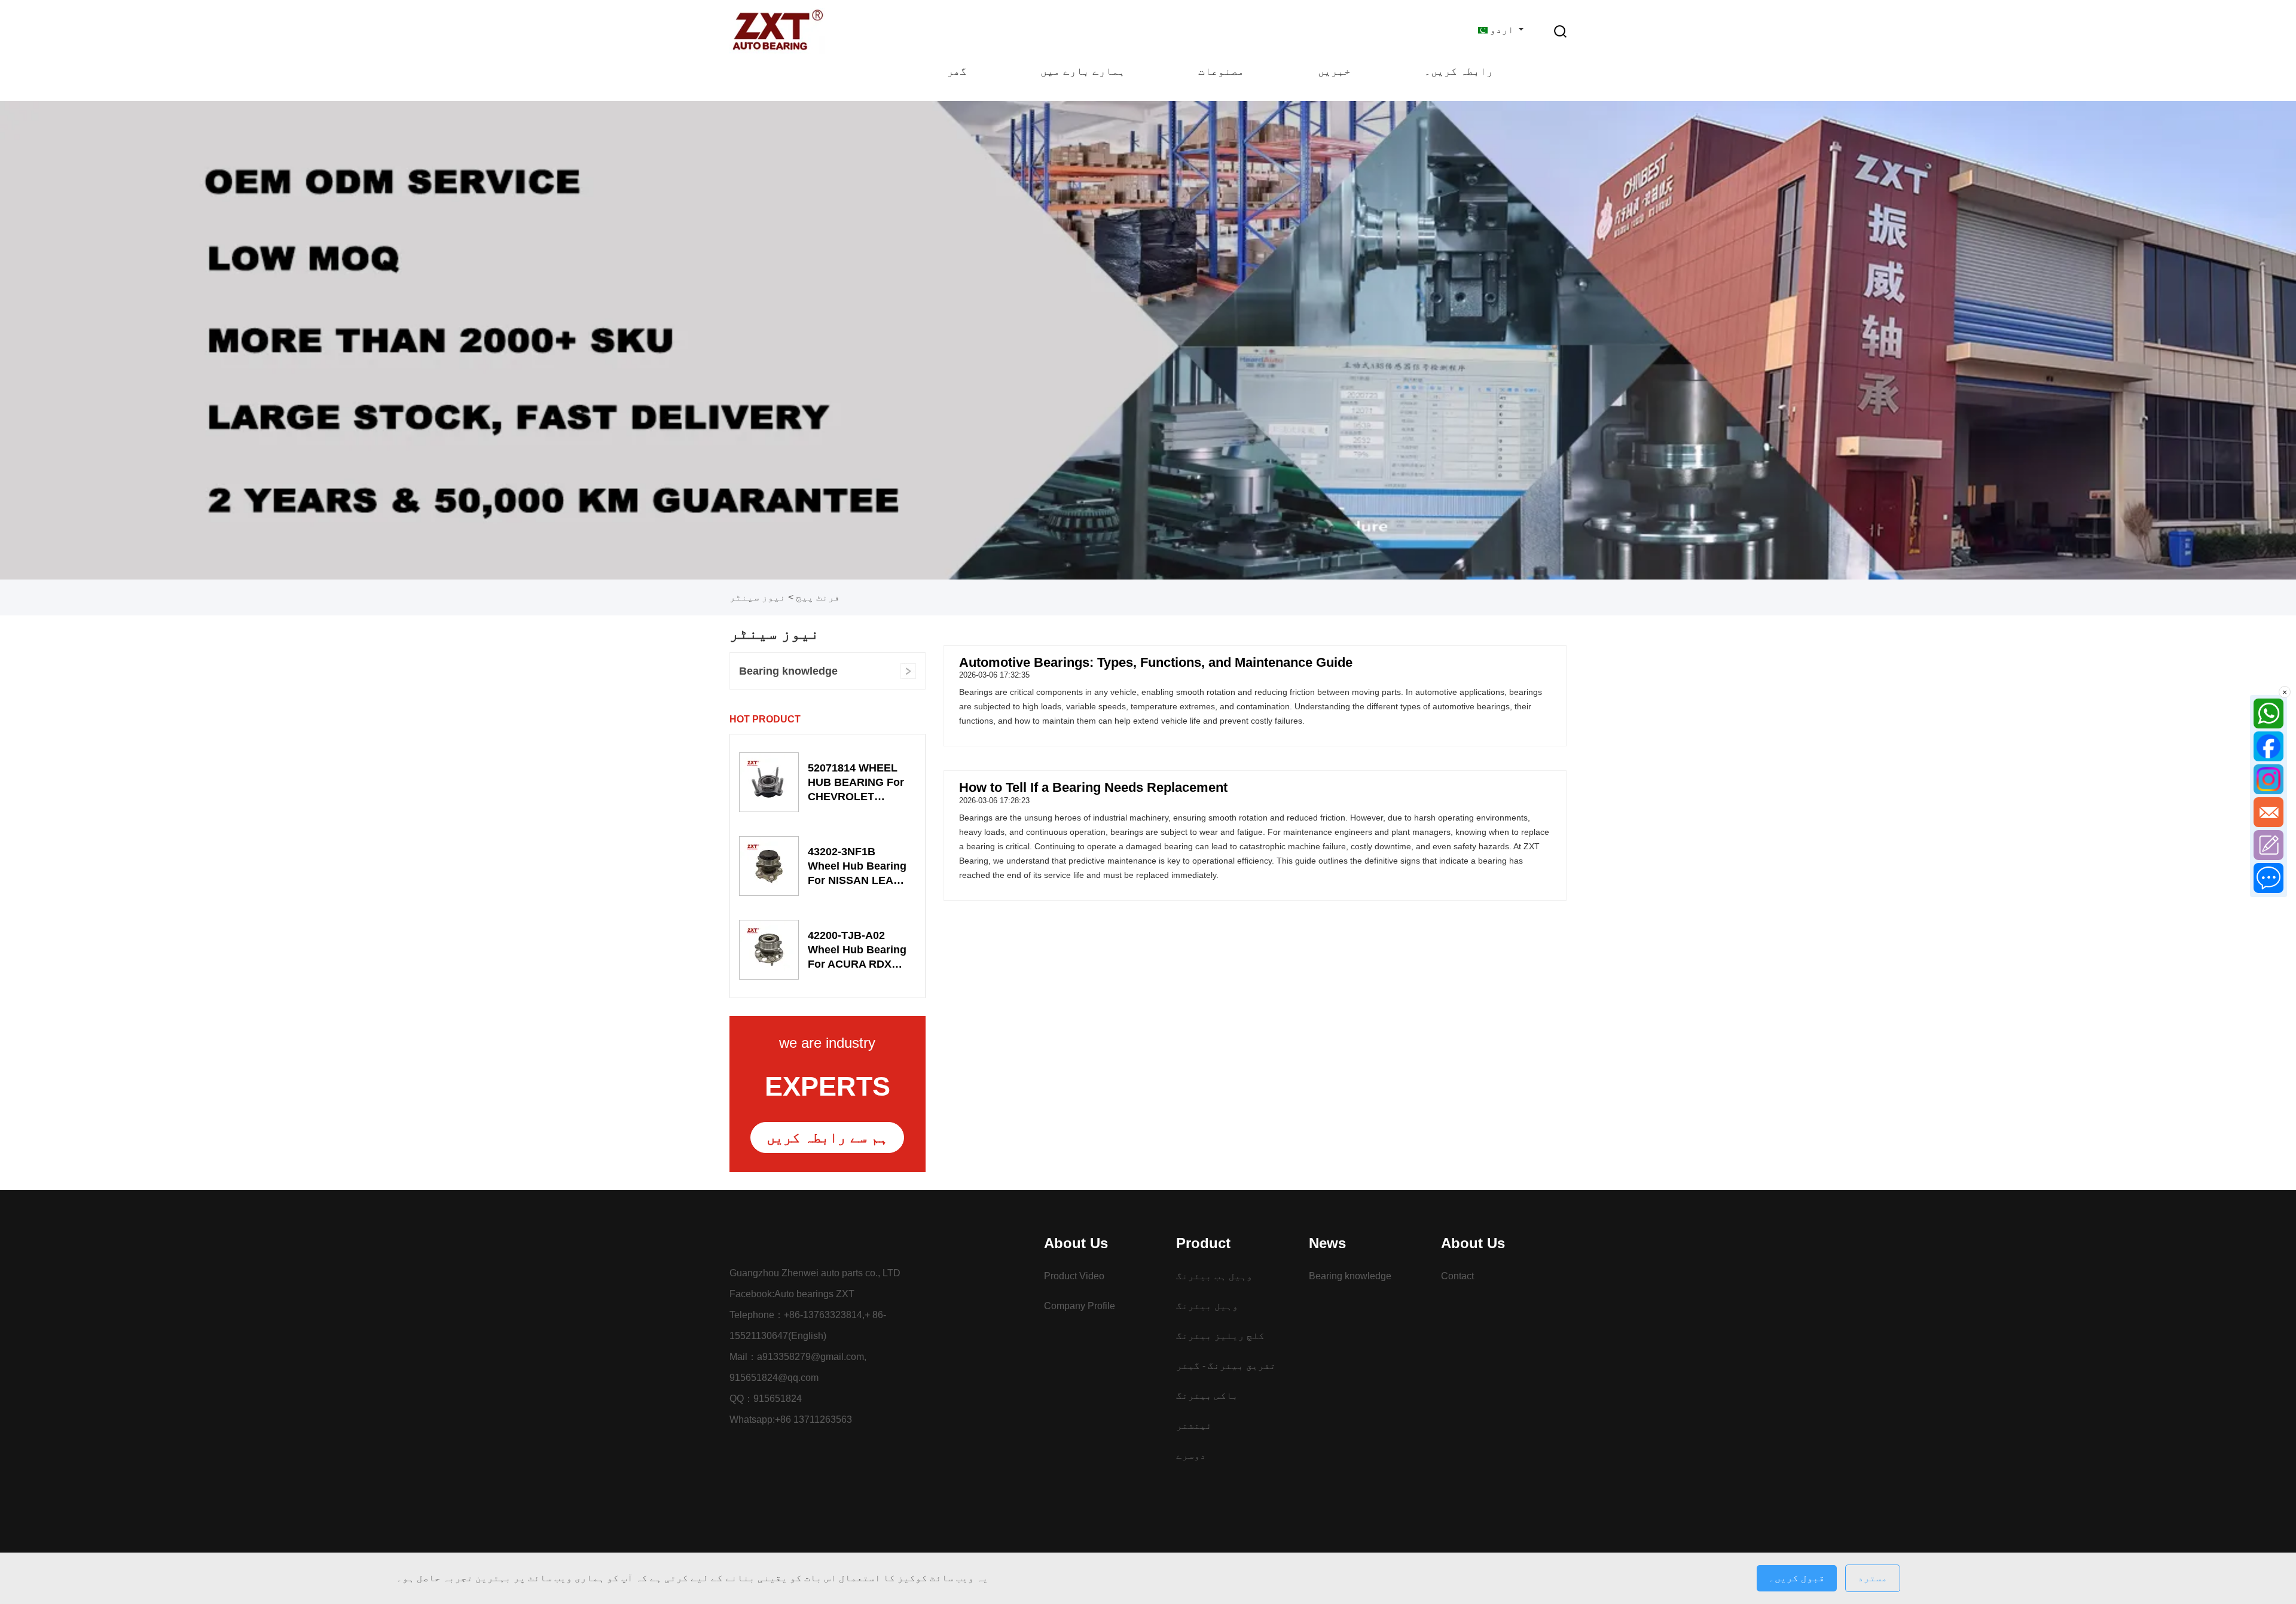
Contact (1457, 1276)
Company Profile (1080, 1306)
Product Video (1074, 1276)
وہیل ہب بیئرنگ (1214, 1276)
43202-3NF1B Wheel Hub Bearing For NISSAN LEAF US (857, 867)
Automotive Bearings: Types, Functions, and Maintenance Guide (1156, 662)
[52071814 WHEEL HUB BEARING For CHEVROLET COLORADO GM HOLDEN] (769, 782)
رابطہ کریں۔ (1459, 71)
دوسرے (1191, 1455)
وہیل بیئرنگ (1207, 1306)
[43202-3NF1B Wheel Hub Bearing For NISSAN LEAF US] (769, 866)
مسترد (1873, 1578)
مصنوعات (1221, 71)
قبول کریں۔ (1797, 1578)
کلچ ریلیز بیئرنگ (1220, 1336)
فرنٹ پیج (818, 597)
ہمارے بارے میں (1083, 71)
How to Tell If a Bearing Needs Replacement (1093, 787)
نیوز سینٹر (758, 597)
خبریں (1334, 71)
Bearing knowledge (788, 671)
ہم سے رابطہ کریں (827, 1137)
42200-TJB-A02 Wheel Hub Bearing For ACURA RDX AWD (857, 950)
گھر (957, 71)
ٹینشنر (1194, 1425)
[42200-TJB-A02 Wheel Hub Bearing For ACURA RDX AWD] (769, 950)
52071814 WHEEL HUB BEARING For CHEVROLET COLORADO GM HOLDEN (856, 783)
